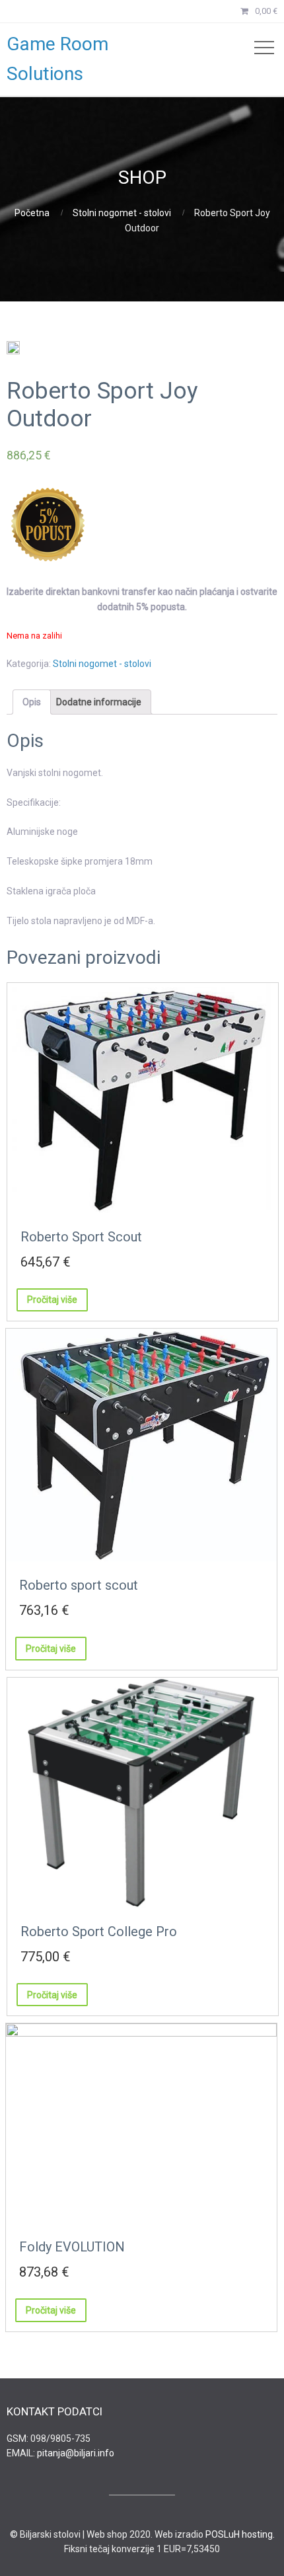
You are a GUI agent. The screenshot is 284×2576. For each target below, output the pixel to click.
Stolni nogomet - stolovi (122, 213)
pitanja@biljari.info (76, 2453)
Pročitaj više (52, 1300)
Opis (32, 702)
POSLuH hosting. (240, 2534)
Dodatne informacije (99, 702)
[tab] (32, 702)
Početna (32, 213)
